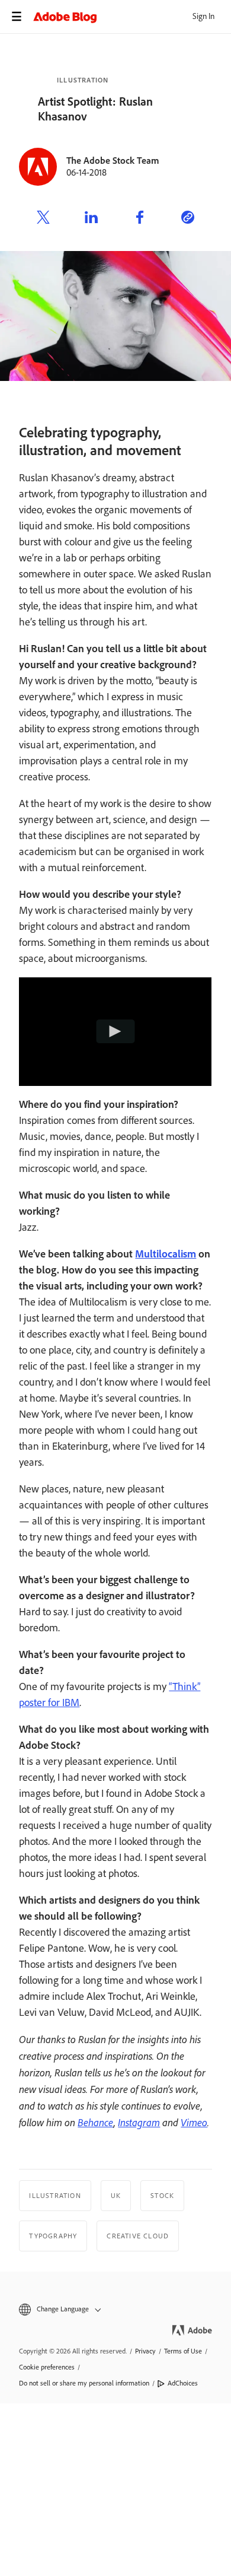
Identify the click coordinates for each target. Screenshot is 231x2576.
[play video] (116, 1032)
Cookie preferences (47, 2367)
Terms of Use (183, 2351)
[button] (115, 2309)
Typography (53, 2236)
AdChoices (183, 2383)
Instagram (139, 2122)
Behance (96, 2122)
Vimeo (194, 2122)
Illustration (83, 80)
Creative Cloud (138, 2236)
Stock (162, 2196)
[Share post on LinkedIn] (91, 219)
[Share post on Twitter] (43, 219)
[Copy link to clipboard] (188, 219)
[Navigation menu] (17, 17)
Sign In (203, 16)
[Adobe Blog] (132, 17)
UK (116, 2196)
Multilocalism (166, 1254)
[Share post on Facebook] (140, 219)
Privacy (145, 2351)
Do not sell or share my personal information (84, 2383)
